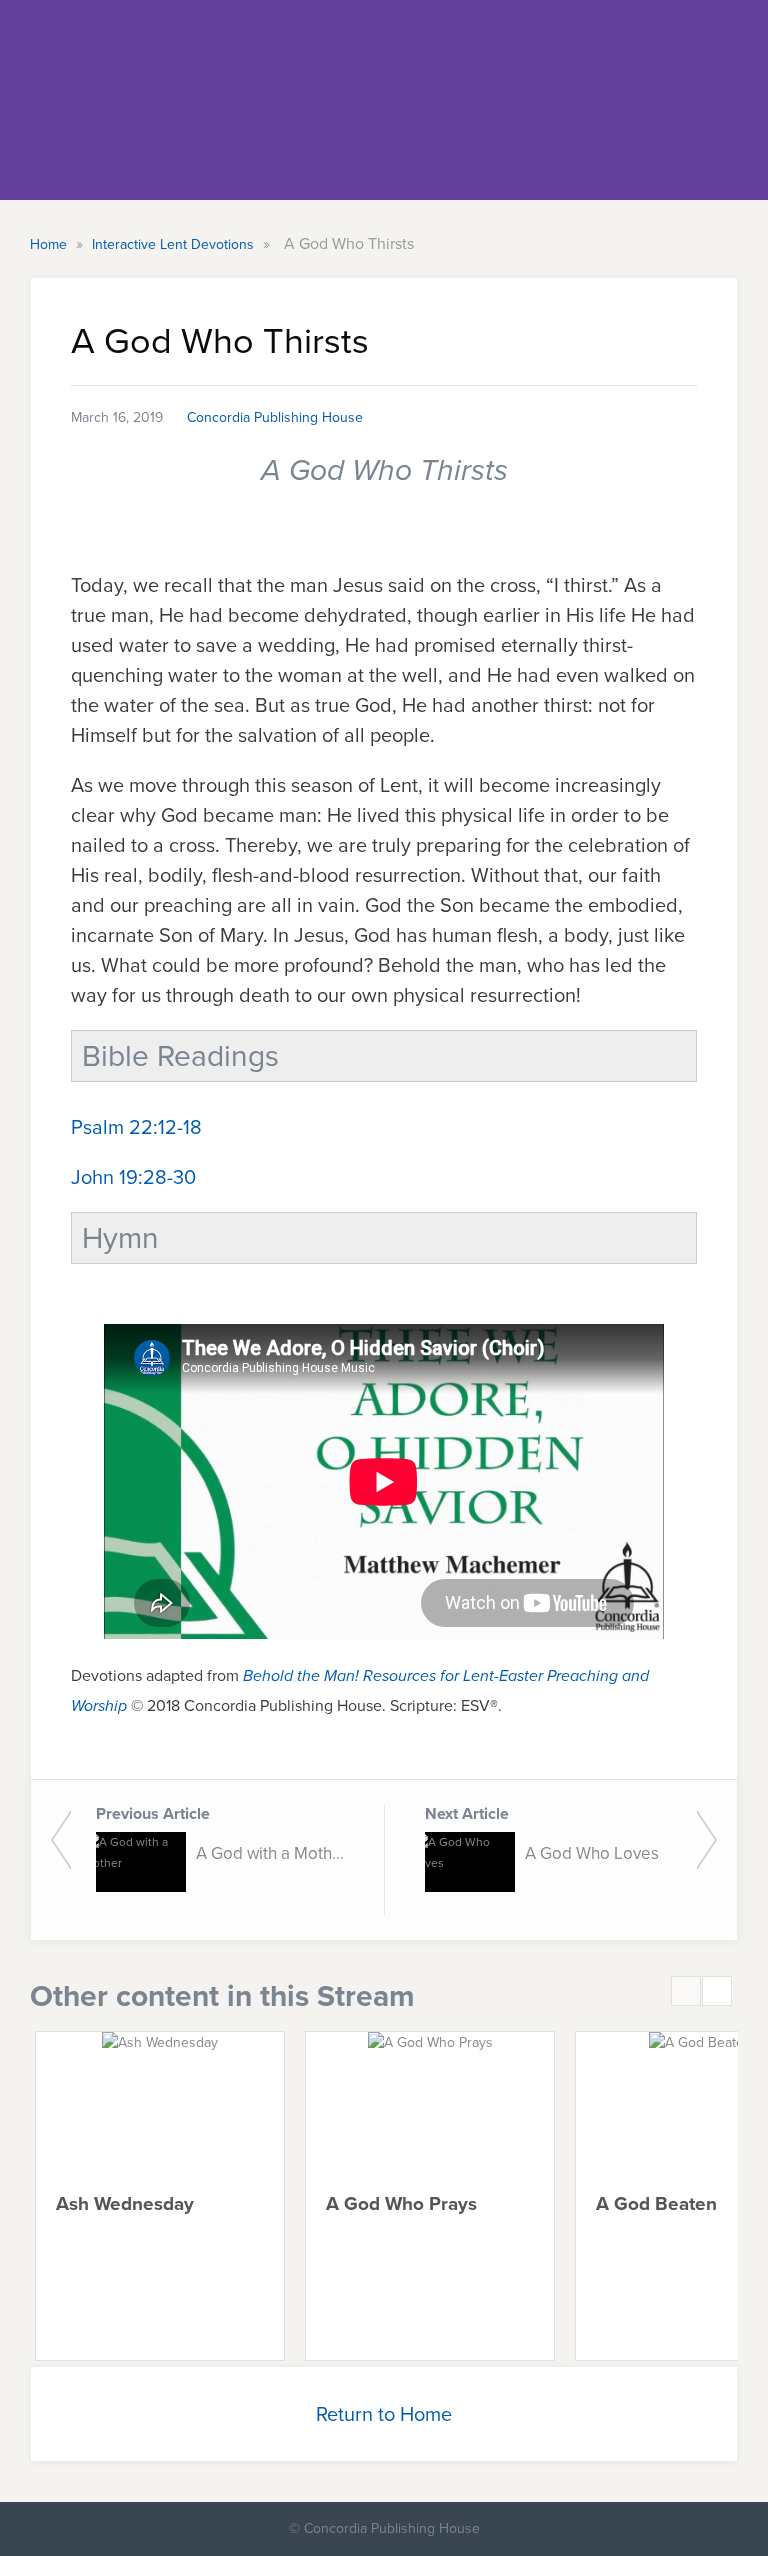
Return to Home (384, 2414)
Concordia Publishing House (275, 417)
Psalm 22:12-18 (136, 1127)
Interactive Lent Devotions (175, 244)
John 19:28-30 (133, 1177)
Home (50, 244)
